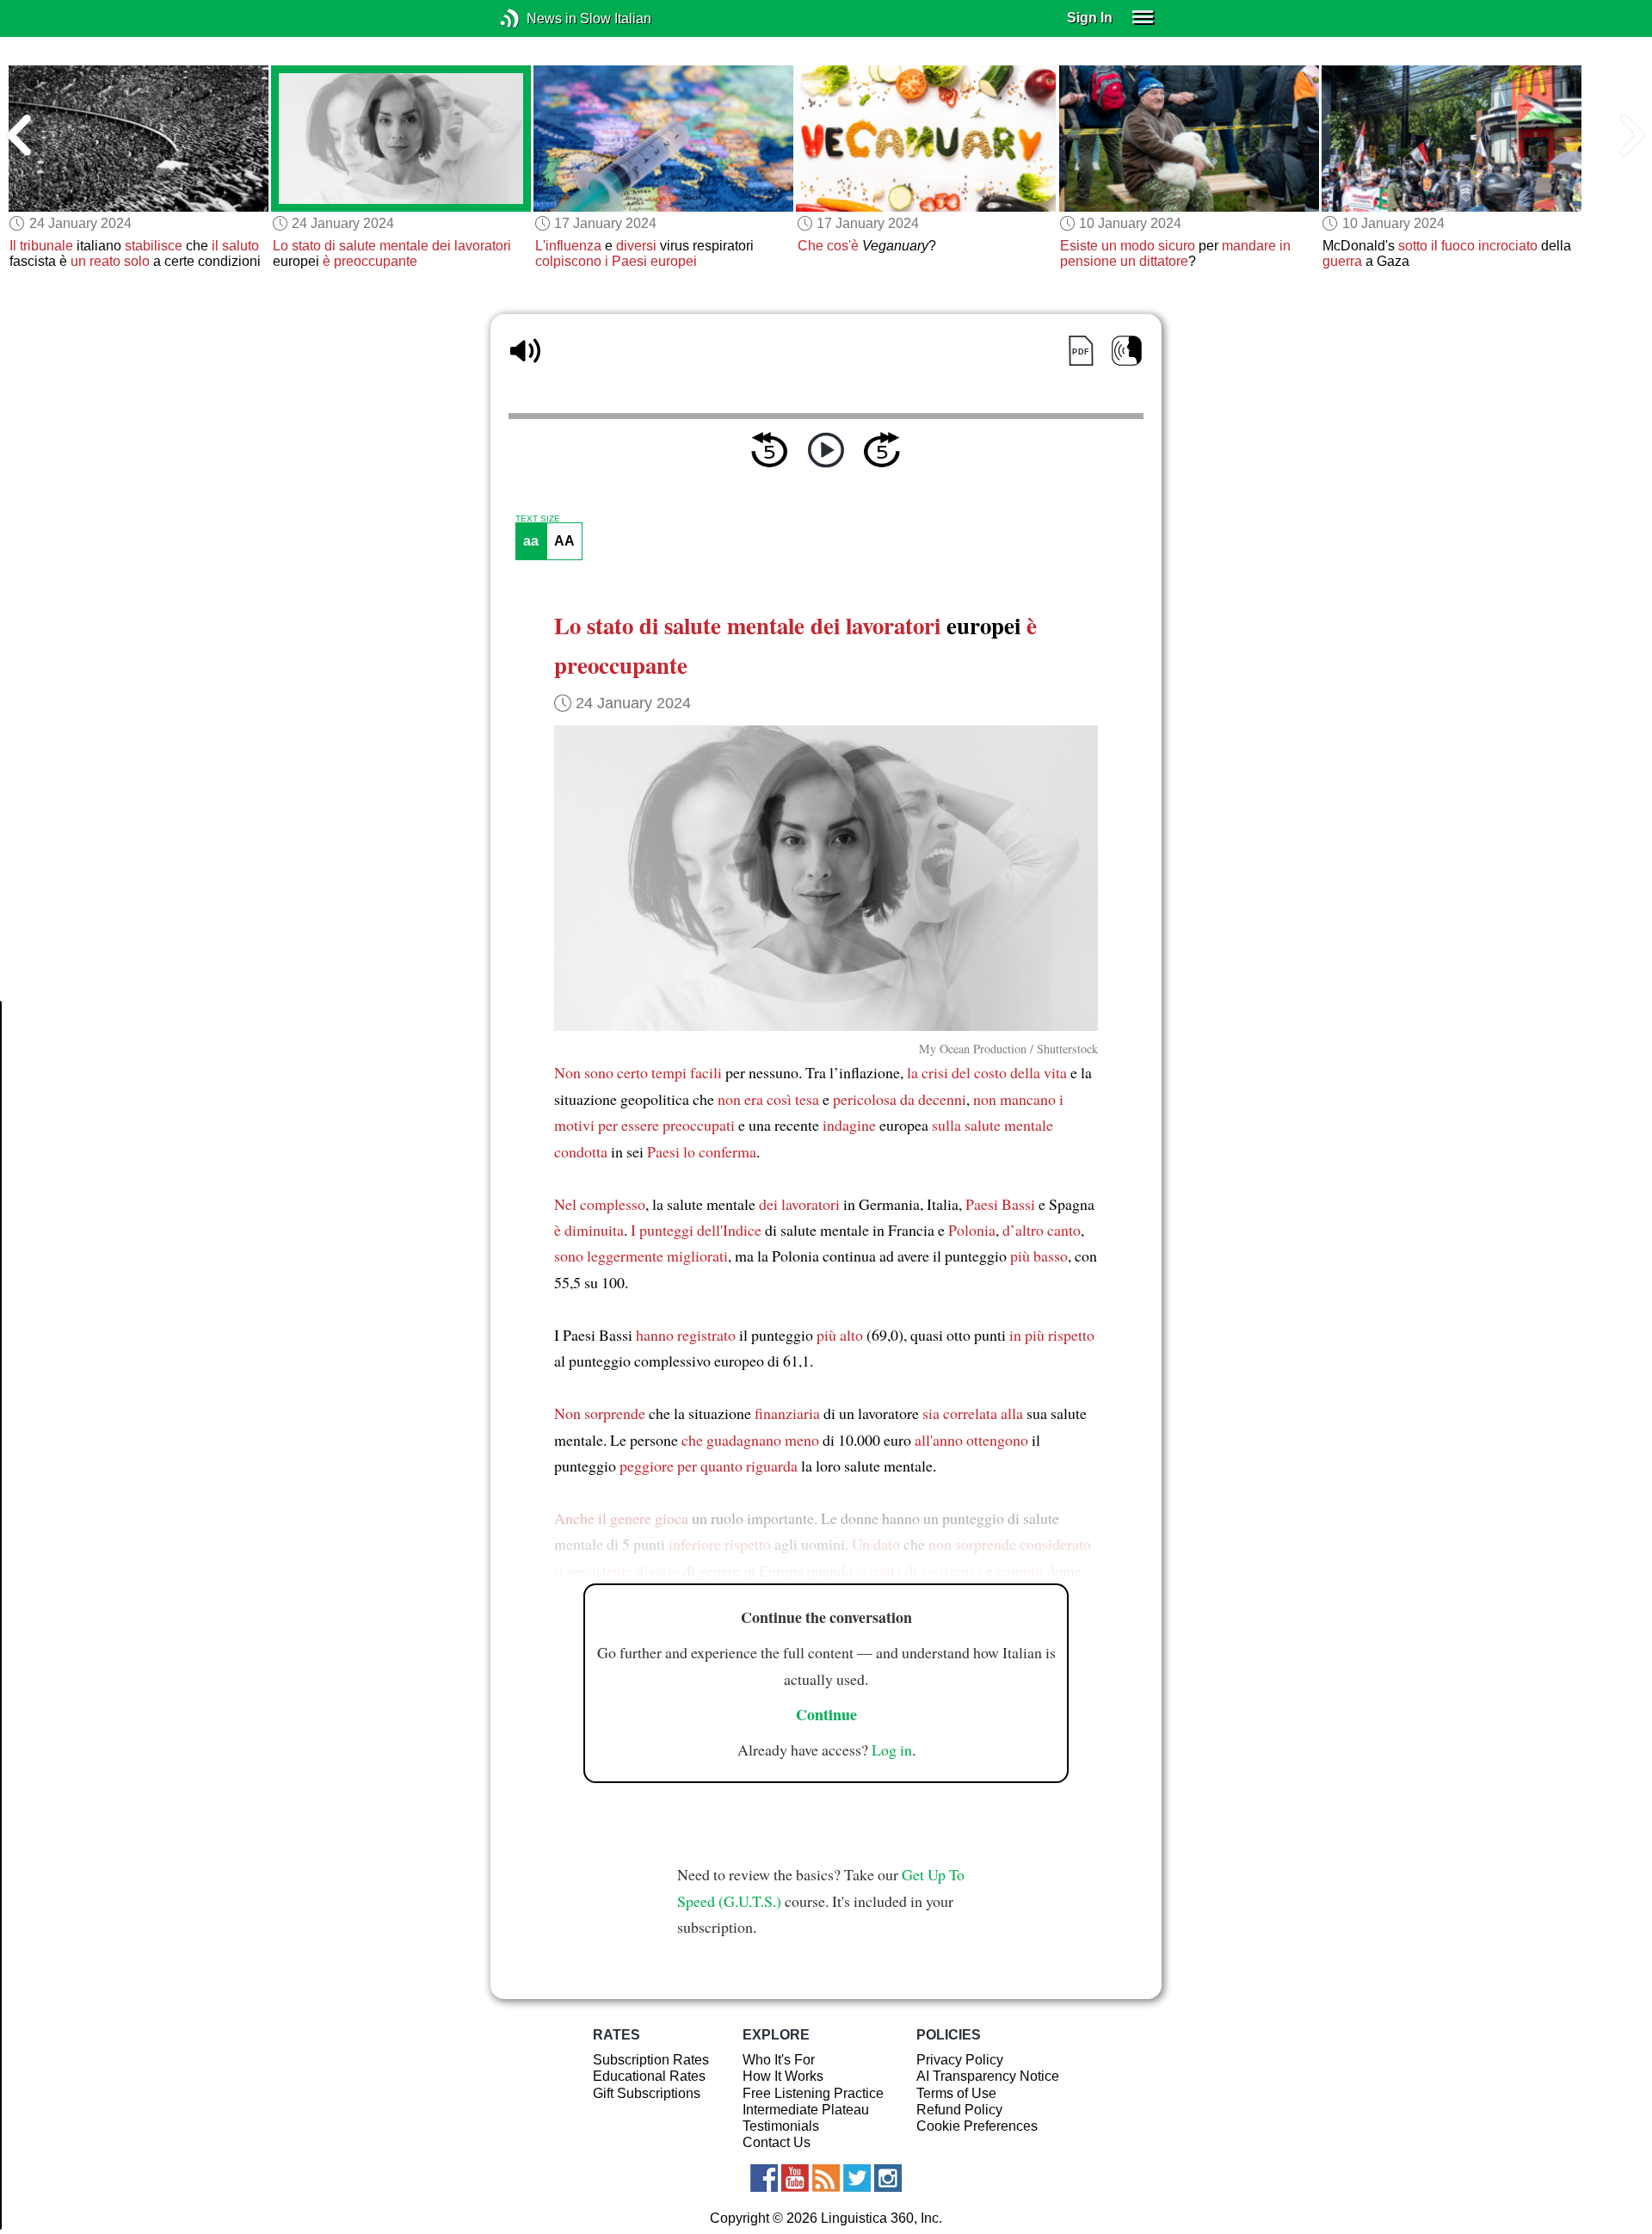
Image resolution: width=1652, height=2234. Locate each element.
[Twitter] (857, 2178)
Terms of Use (956, 2093)
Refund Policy (959, 2110)
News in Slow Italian (536, 19)
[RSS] (826, 2178)
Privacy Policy (960, 2060)
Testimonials (781, 2126)
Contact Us (777, 2142)
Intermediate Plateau (806, 2110)
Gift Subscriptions (647, 2093)
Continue (826, 1714)
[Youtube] (795, 2178)
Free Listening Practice (813, 2093)
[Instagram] (888, 2178)
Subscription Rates (651, 2060)
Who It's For (779, 2060)
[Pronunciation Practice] (1127, 351)
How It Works (783, 2076)
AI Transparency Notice (988, 2076)
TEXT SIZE (538, 519)
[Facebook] (764, 2178)
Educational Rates (649, 2076)
